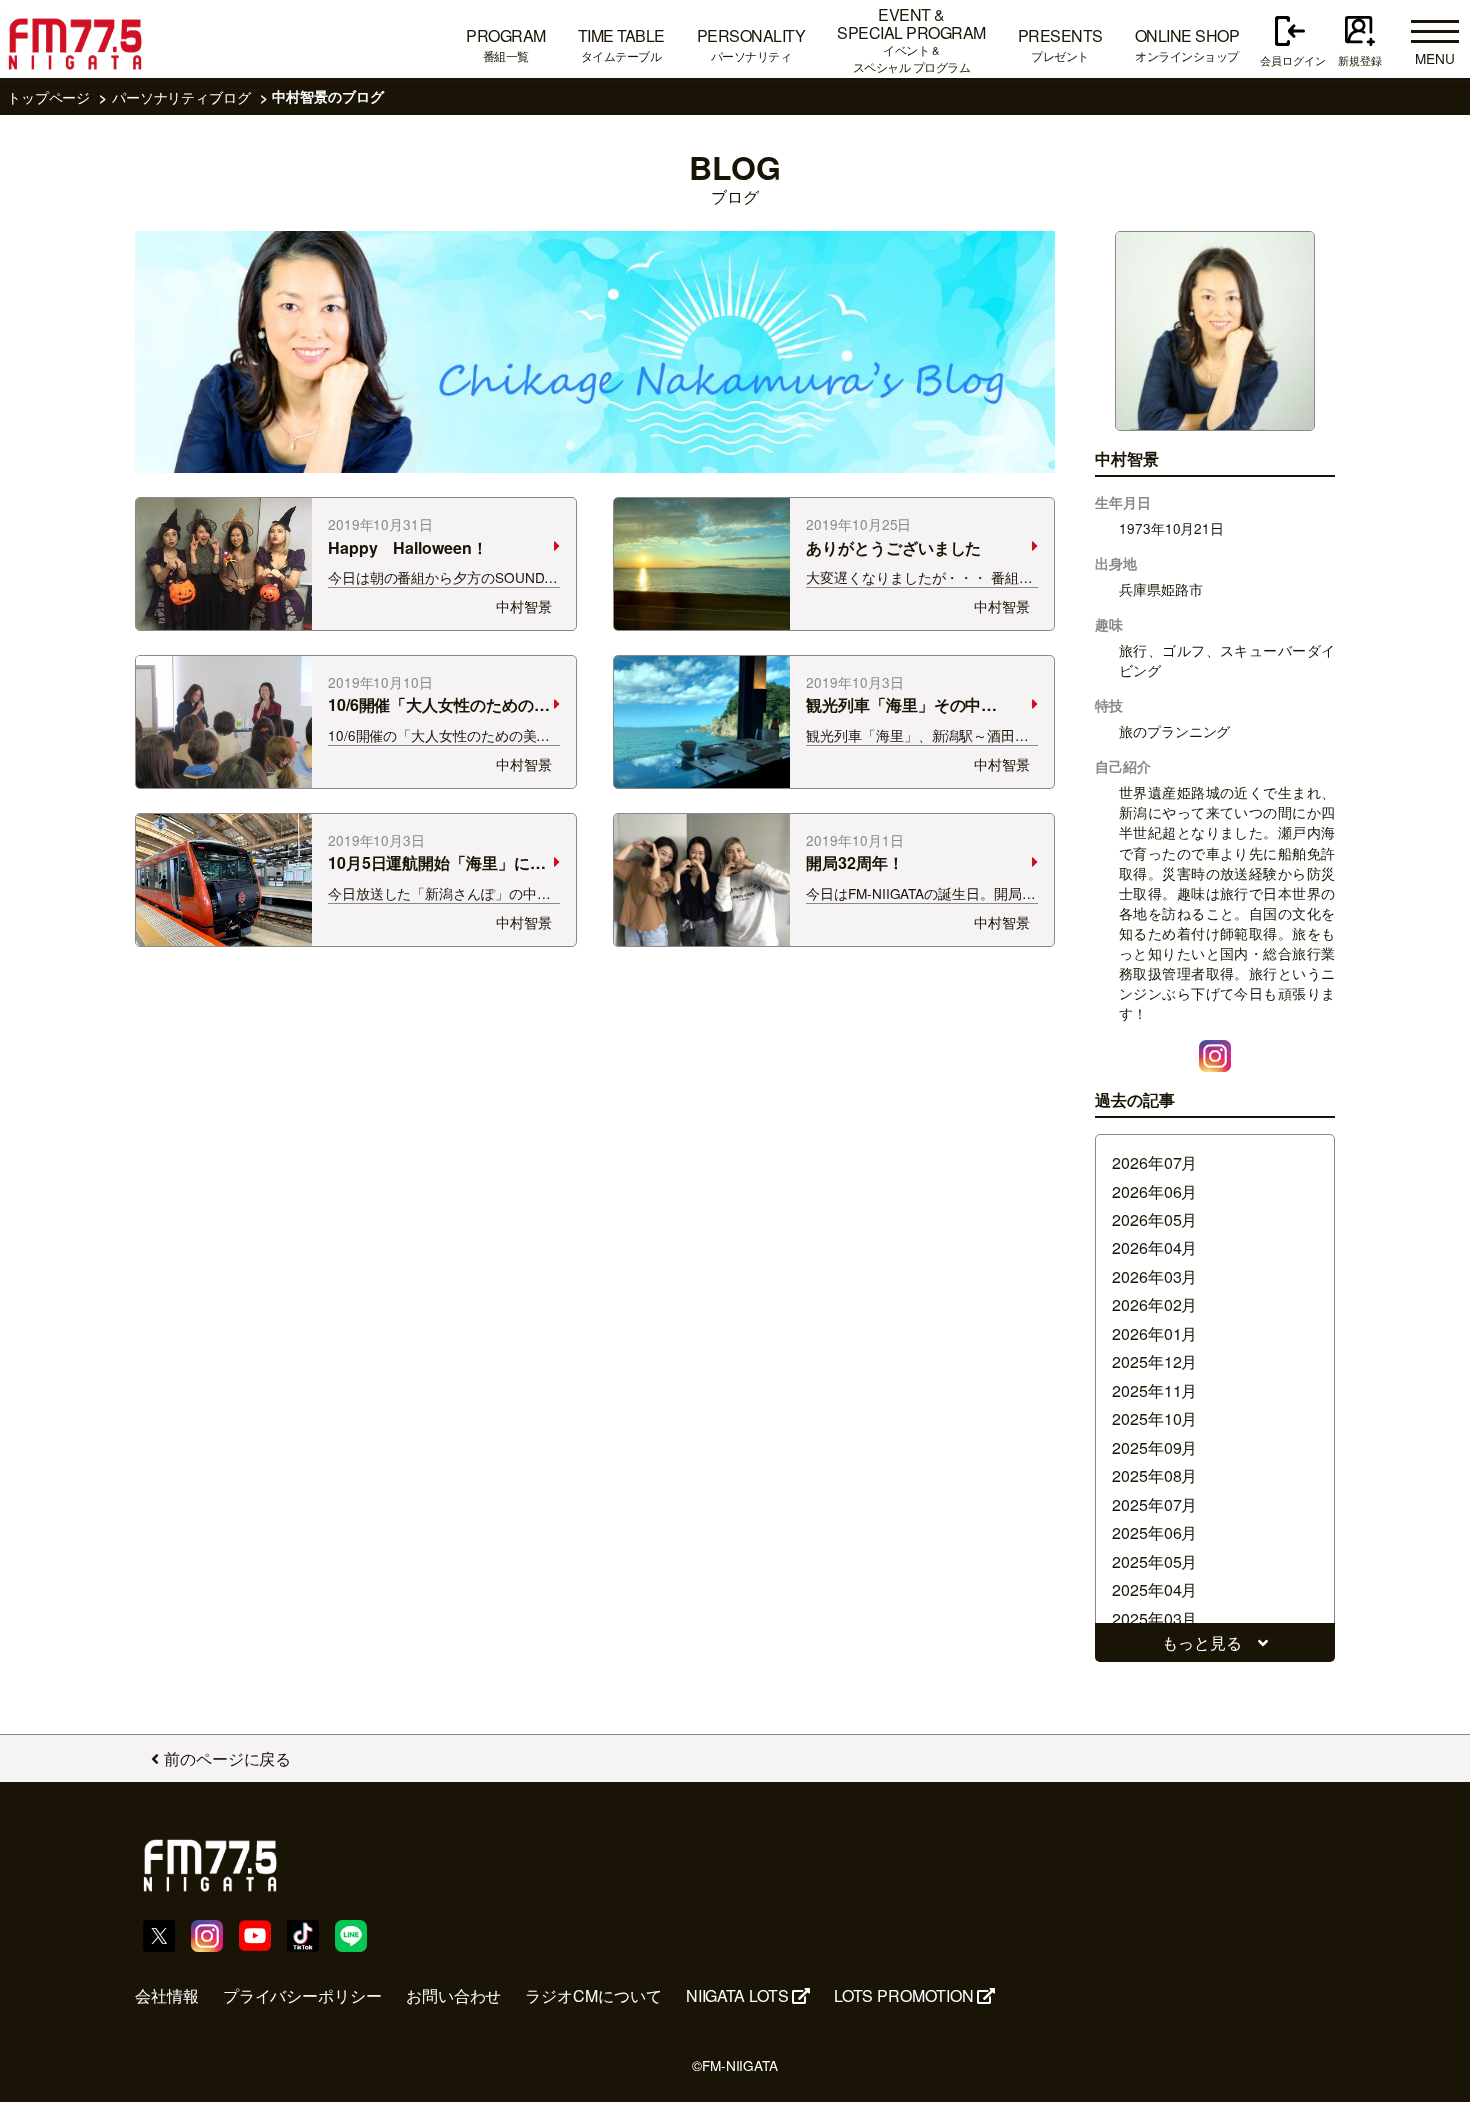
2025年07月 (1154, 1504)
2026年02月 (1154, 1304)
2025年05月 (1154, 1561)
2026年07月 (1154, 1162)
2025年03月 (1154, 1618)
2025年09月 (1154, 1447)
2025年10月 (1154, 1418)
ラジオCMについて (593, 1995)
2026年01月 (1154, 1333)
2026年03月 (1154, 1276)
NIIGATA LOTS (737, 1995)
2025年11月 (1154, 1390)
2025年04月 (1154, 1589)
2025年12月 (1154, 1361)
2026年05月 (1154, 1219)
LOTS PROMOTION (904, 1995)
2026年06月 (1154, 1191)
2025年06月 (1154, 1532)
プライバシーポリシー (302, 1995)
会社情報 (167, 1995)
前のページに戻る (227, 1758)
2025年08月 (1154, 1475)
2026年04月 (1154, 1247)
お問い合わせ (454, 1995)
